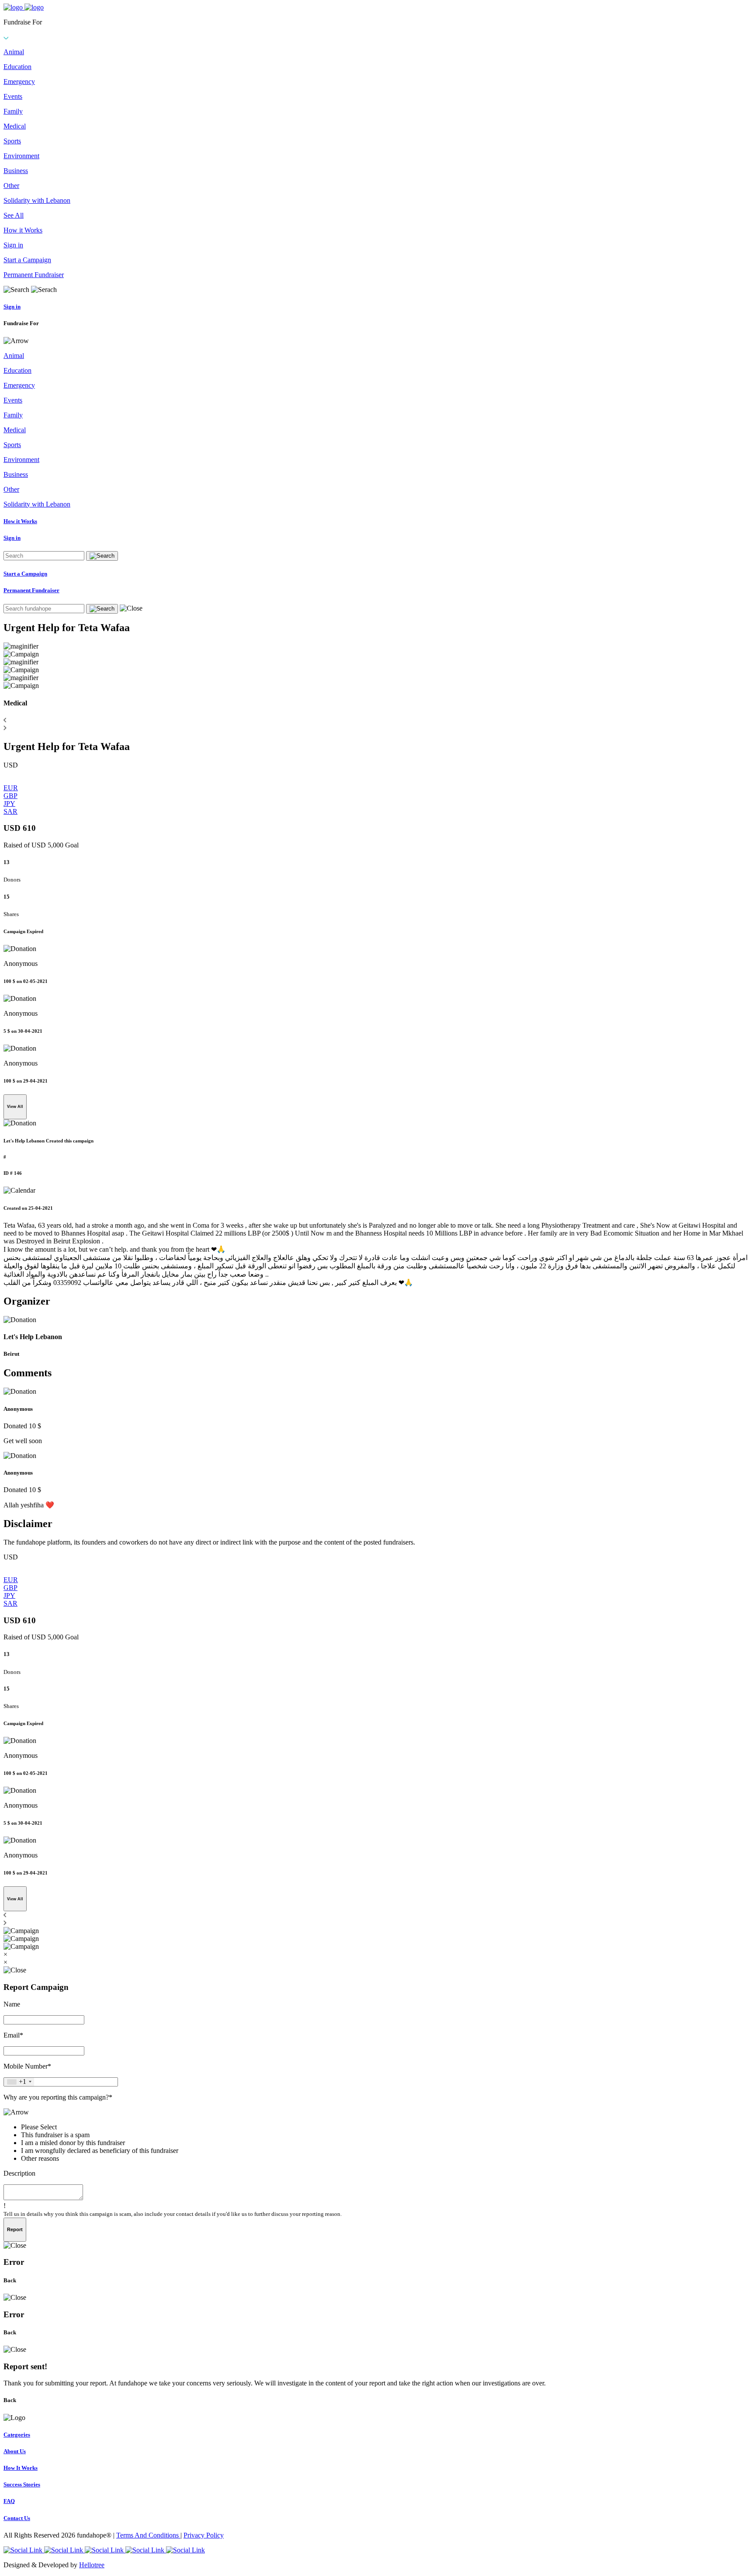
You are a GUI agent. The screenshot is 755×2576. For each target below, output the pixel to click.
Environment (21, 156)
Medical (15, 126)
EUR (11, 788)
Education (17, 67)
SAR (10, 811)
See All (14, 215)
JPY (9, 804)
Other (11, 186)
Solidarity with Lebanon (37, 200)
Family (13, 111)
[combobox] (19, 2082)
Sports (12, 141)
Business (16, 171)
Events (13, 96)
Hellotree (92, 2565)
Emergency (19, 82)
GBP (10, 796)
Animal (14, 52)
